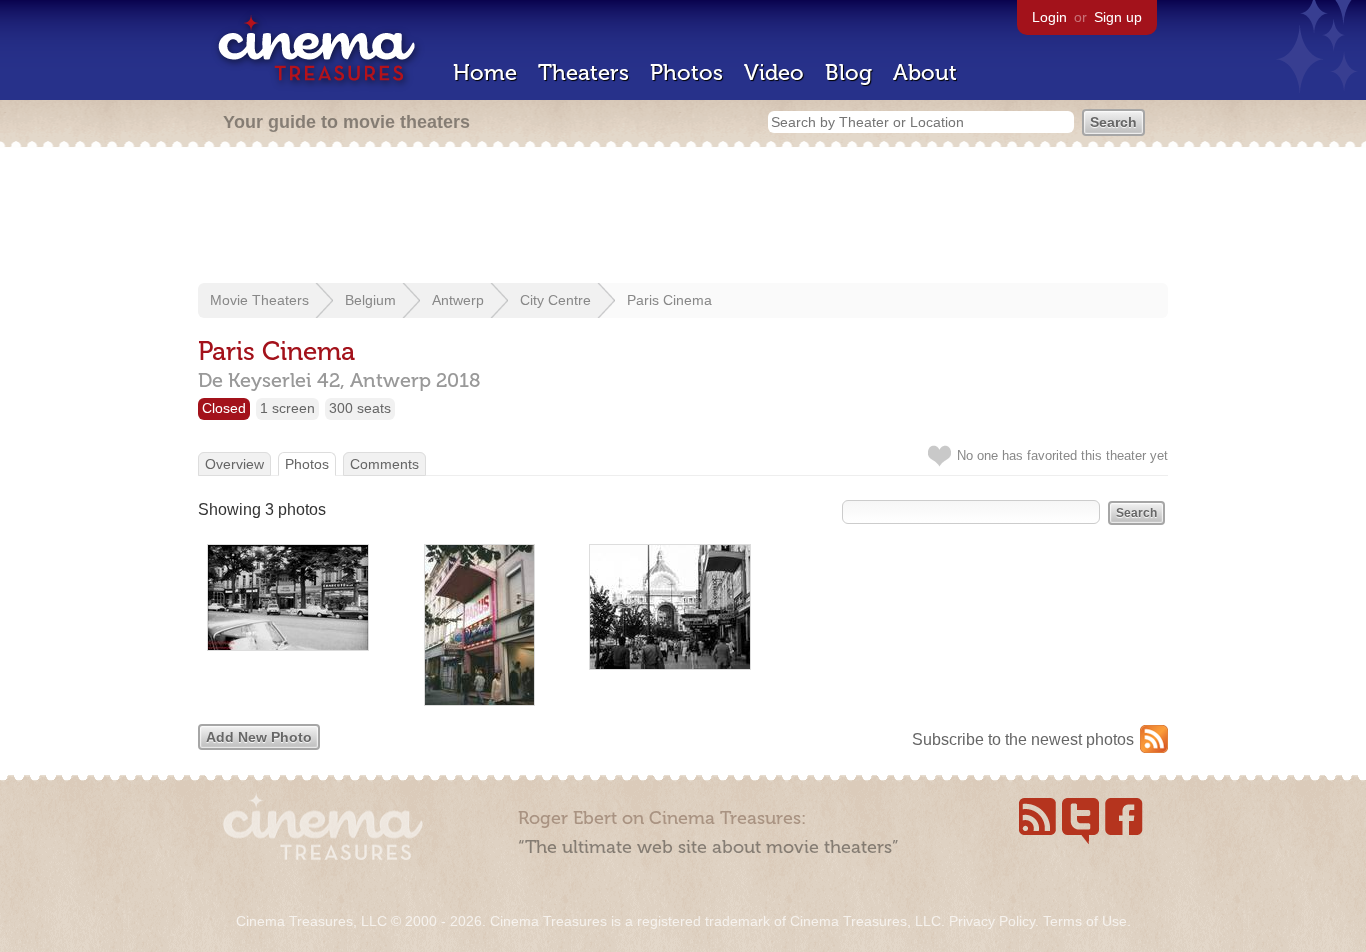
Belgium (370, 300)
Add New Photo (259, 737)
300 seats (360, 408)
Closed (224, 408)
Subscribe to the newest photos (1023, 739)
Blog (848, 72)
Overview (234, 464)
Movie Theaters (259, 300)
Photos (686, 72)
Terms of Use (1085, 921)
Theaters (583, 72)
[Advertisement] (683, 217)
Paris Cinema (669, 300)
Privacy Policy (992, 921)
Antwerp (458, 300)
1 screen (287, 408)
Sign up (1118, 17)
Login (1049, 17)
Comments (384, 464)
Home (485, 72)
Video (774, 72)
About (925, 72)
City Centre (555, 300)
